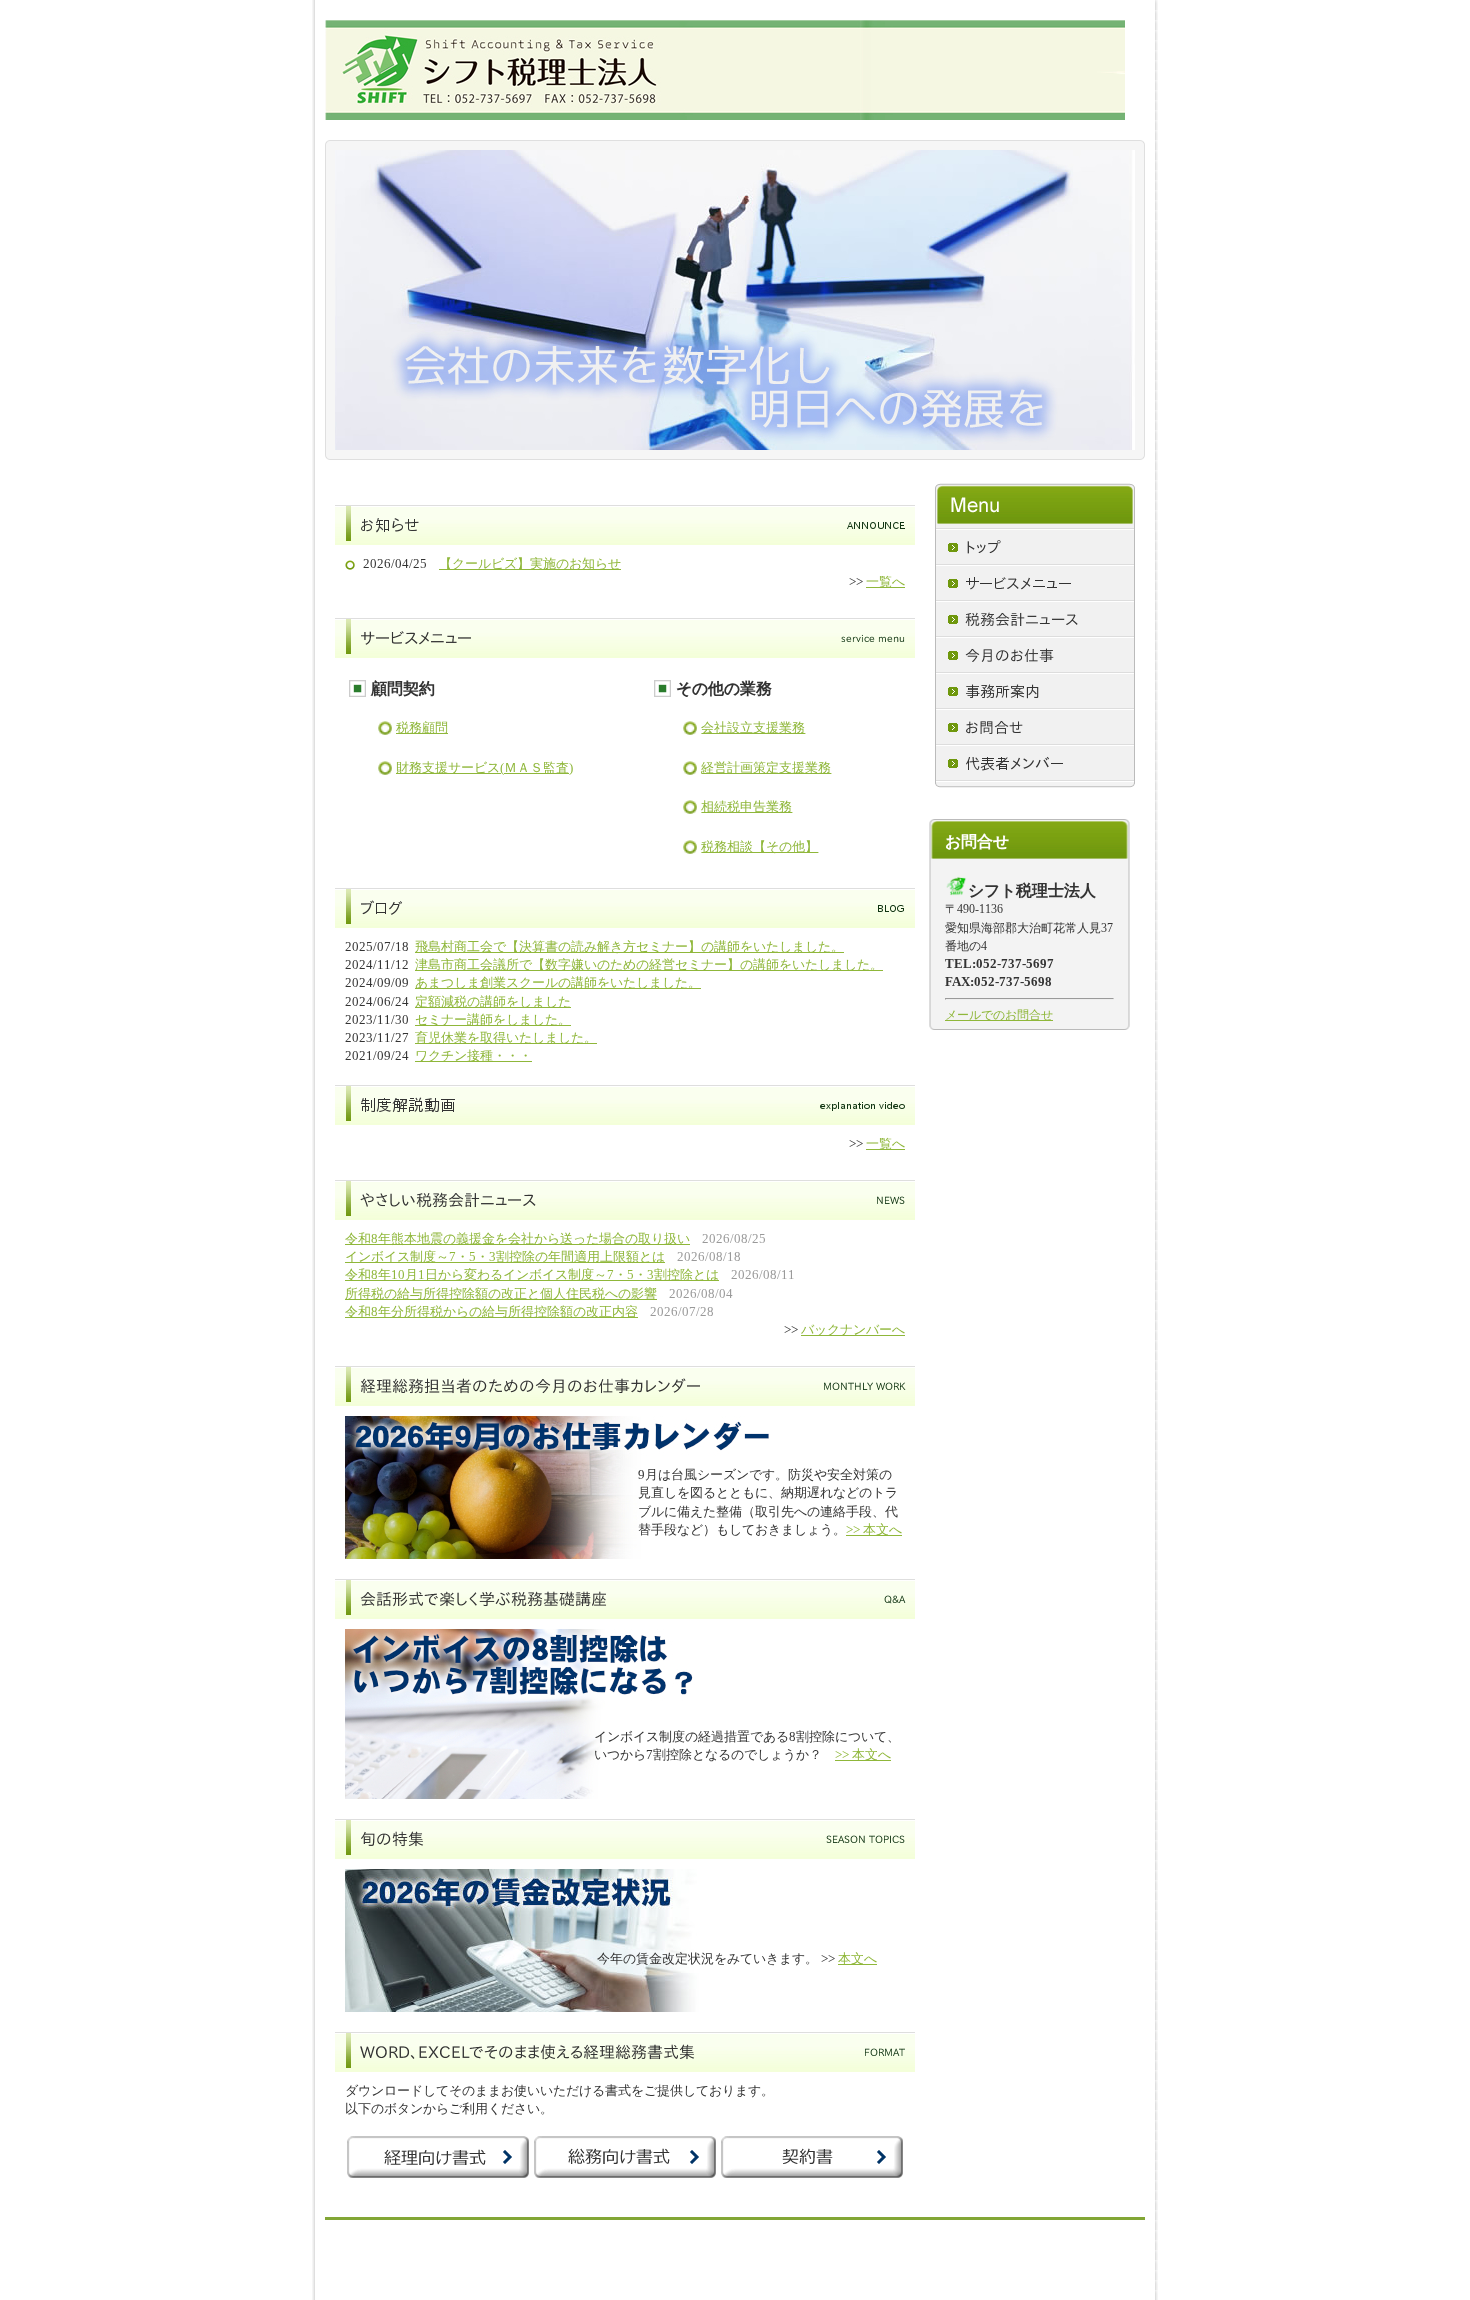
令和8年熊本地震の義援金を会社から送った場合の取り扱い (517, 1238)
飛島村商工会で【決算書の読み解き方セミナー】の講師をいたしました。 (629, 946)
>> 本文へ (874, 1529)
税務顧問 (422, 727)
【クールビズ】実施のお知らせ (530, 563)
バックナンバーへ (853, 1329)
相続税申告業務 (746, 806)
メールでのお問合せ (999, 1015)
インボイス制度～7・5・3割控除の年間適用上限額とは (505, 1256)
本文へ (857, 1958)
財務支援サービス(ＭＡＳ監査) (484, 767)
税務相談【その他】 (759, 846)
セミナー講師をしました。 (493, 1019)
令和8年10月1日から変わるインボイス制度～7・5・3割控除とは (532, 1274)
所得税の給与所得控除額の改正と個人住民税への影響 (501, 1293)
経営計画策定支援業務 (766, 767)
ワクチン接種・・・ (473, 1055)
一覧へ (885, 581)
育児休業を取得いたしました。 (506, 1037)
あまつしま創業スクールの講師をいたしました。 (558, 982)
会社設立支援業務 (753, 727)
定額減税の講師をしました (493, 1001)
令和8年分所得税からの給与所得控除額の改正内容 (491, 1311)
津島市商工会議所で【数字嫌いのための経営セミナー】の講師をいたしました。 (649, 964)
